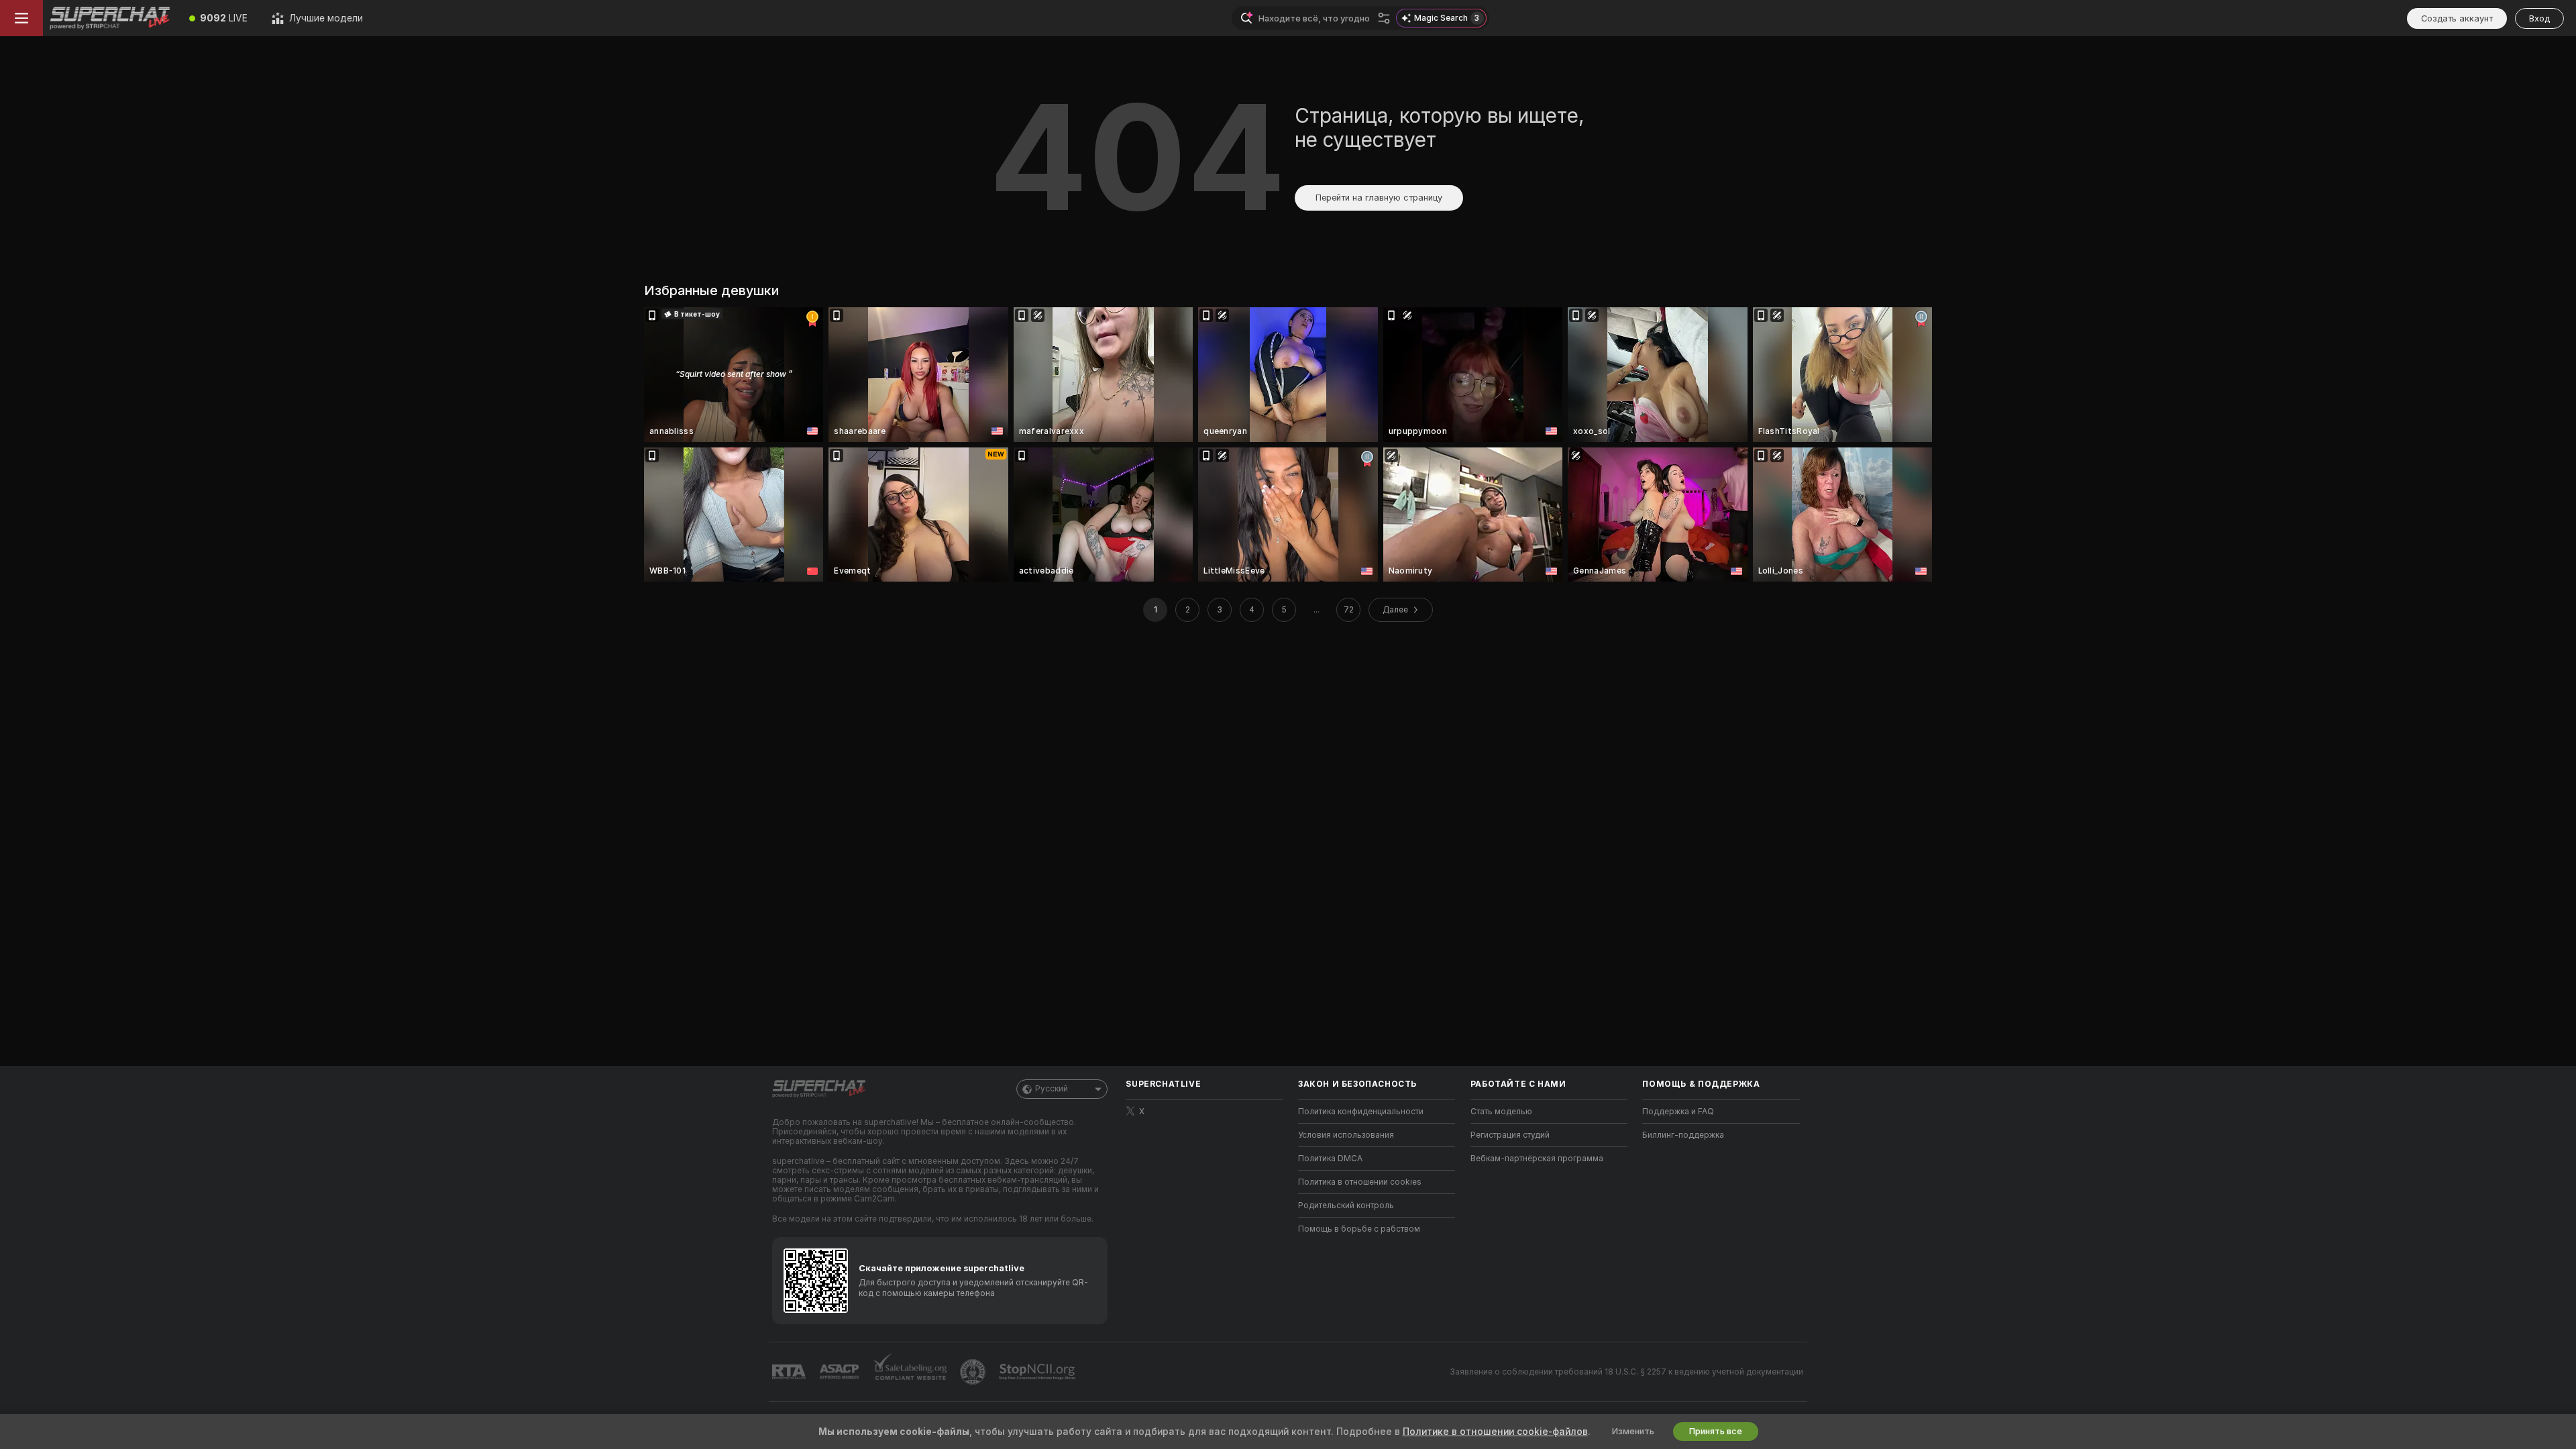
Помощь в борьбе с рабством (1359, 1229)
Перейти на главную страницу (1379, 198)
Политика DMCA (1330, 1159)
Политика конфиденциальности (1361, 1112)
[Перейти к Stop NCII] (1038, 1372)
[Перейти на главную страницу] (110, 18)
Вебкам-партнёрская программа (1537, 1159)
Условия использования (1346, 1135)
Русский (1052, 1089)
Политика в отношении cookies (1360, 1182)
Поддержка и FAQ (1678, 1112)
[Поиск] (1384, 18)
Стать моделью (1501, 1112)
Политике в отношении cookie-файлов (1495, 1432)
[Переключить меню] (21, 18)
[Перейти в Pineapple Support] (974, 1372)
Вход (2539, 18)
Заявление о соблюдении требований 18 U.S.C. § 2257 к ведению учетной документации (1626, 1372)
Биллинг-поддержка (1683, 1135)
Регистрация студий (1510, 1135)
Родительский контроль (1346, 1205)
